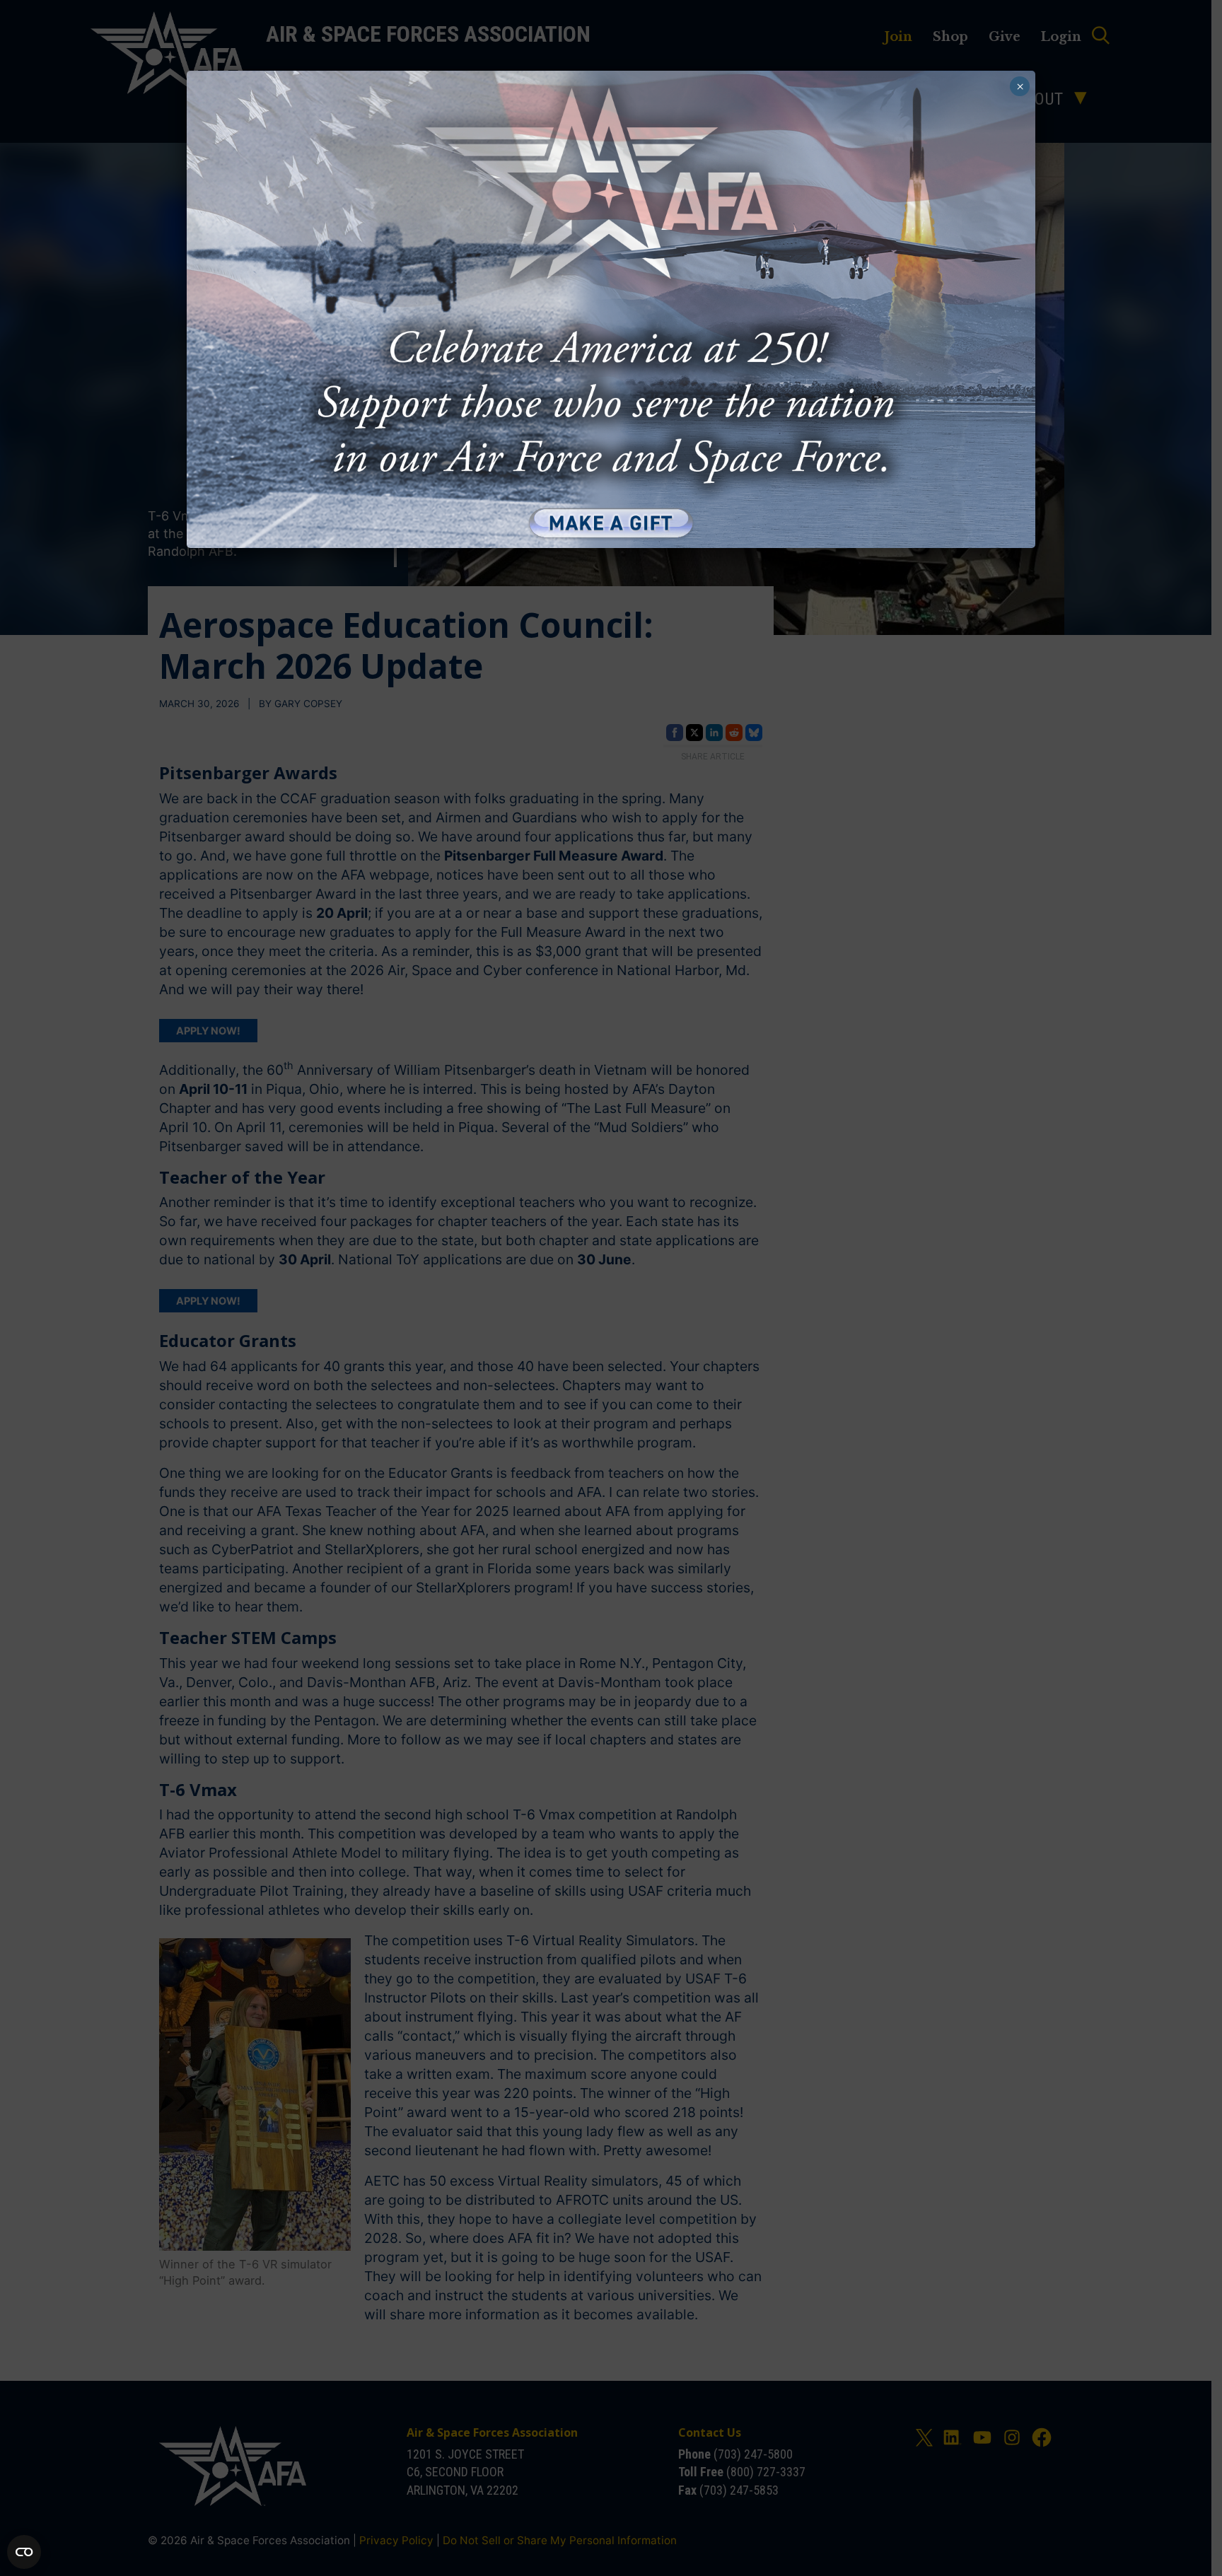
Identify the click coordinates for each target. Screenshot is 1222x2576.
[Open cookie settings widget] (24, 2552)
